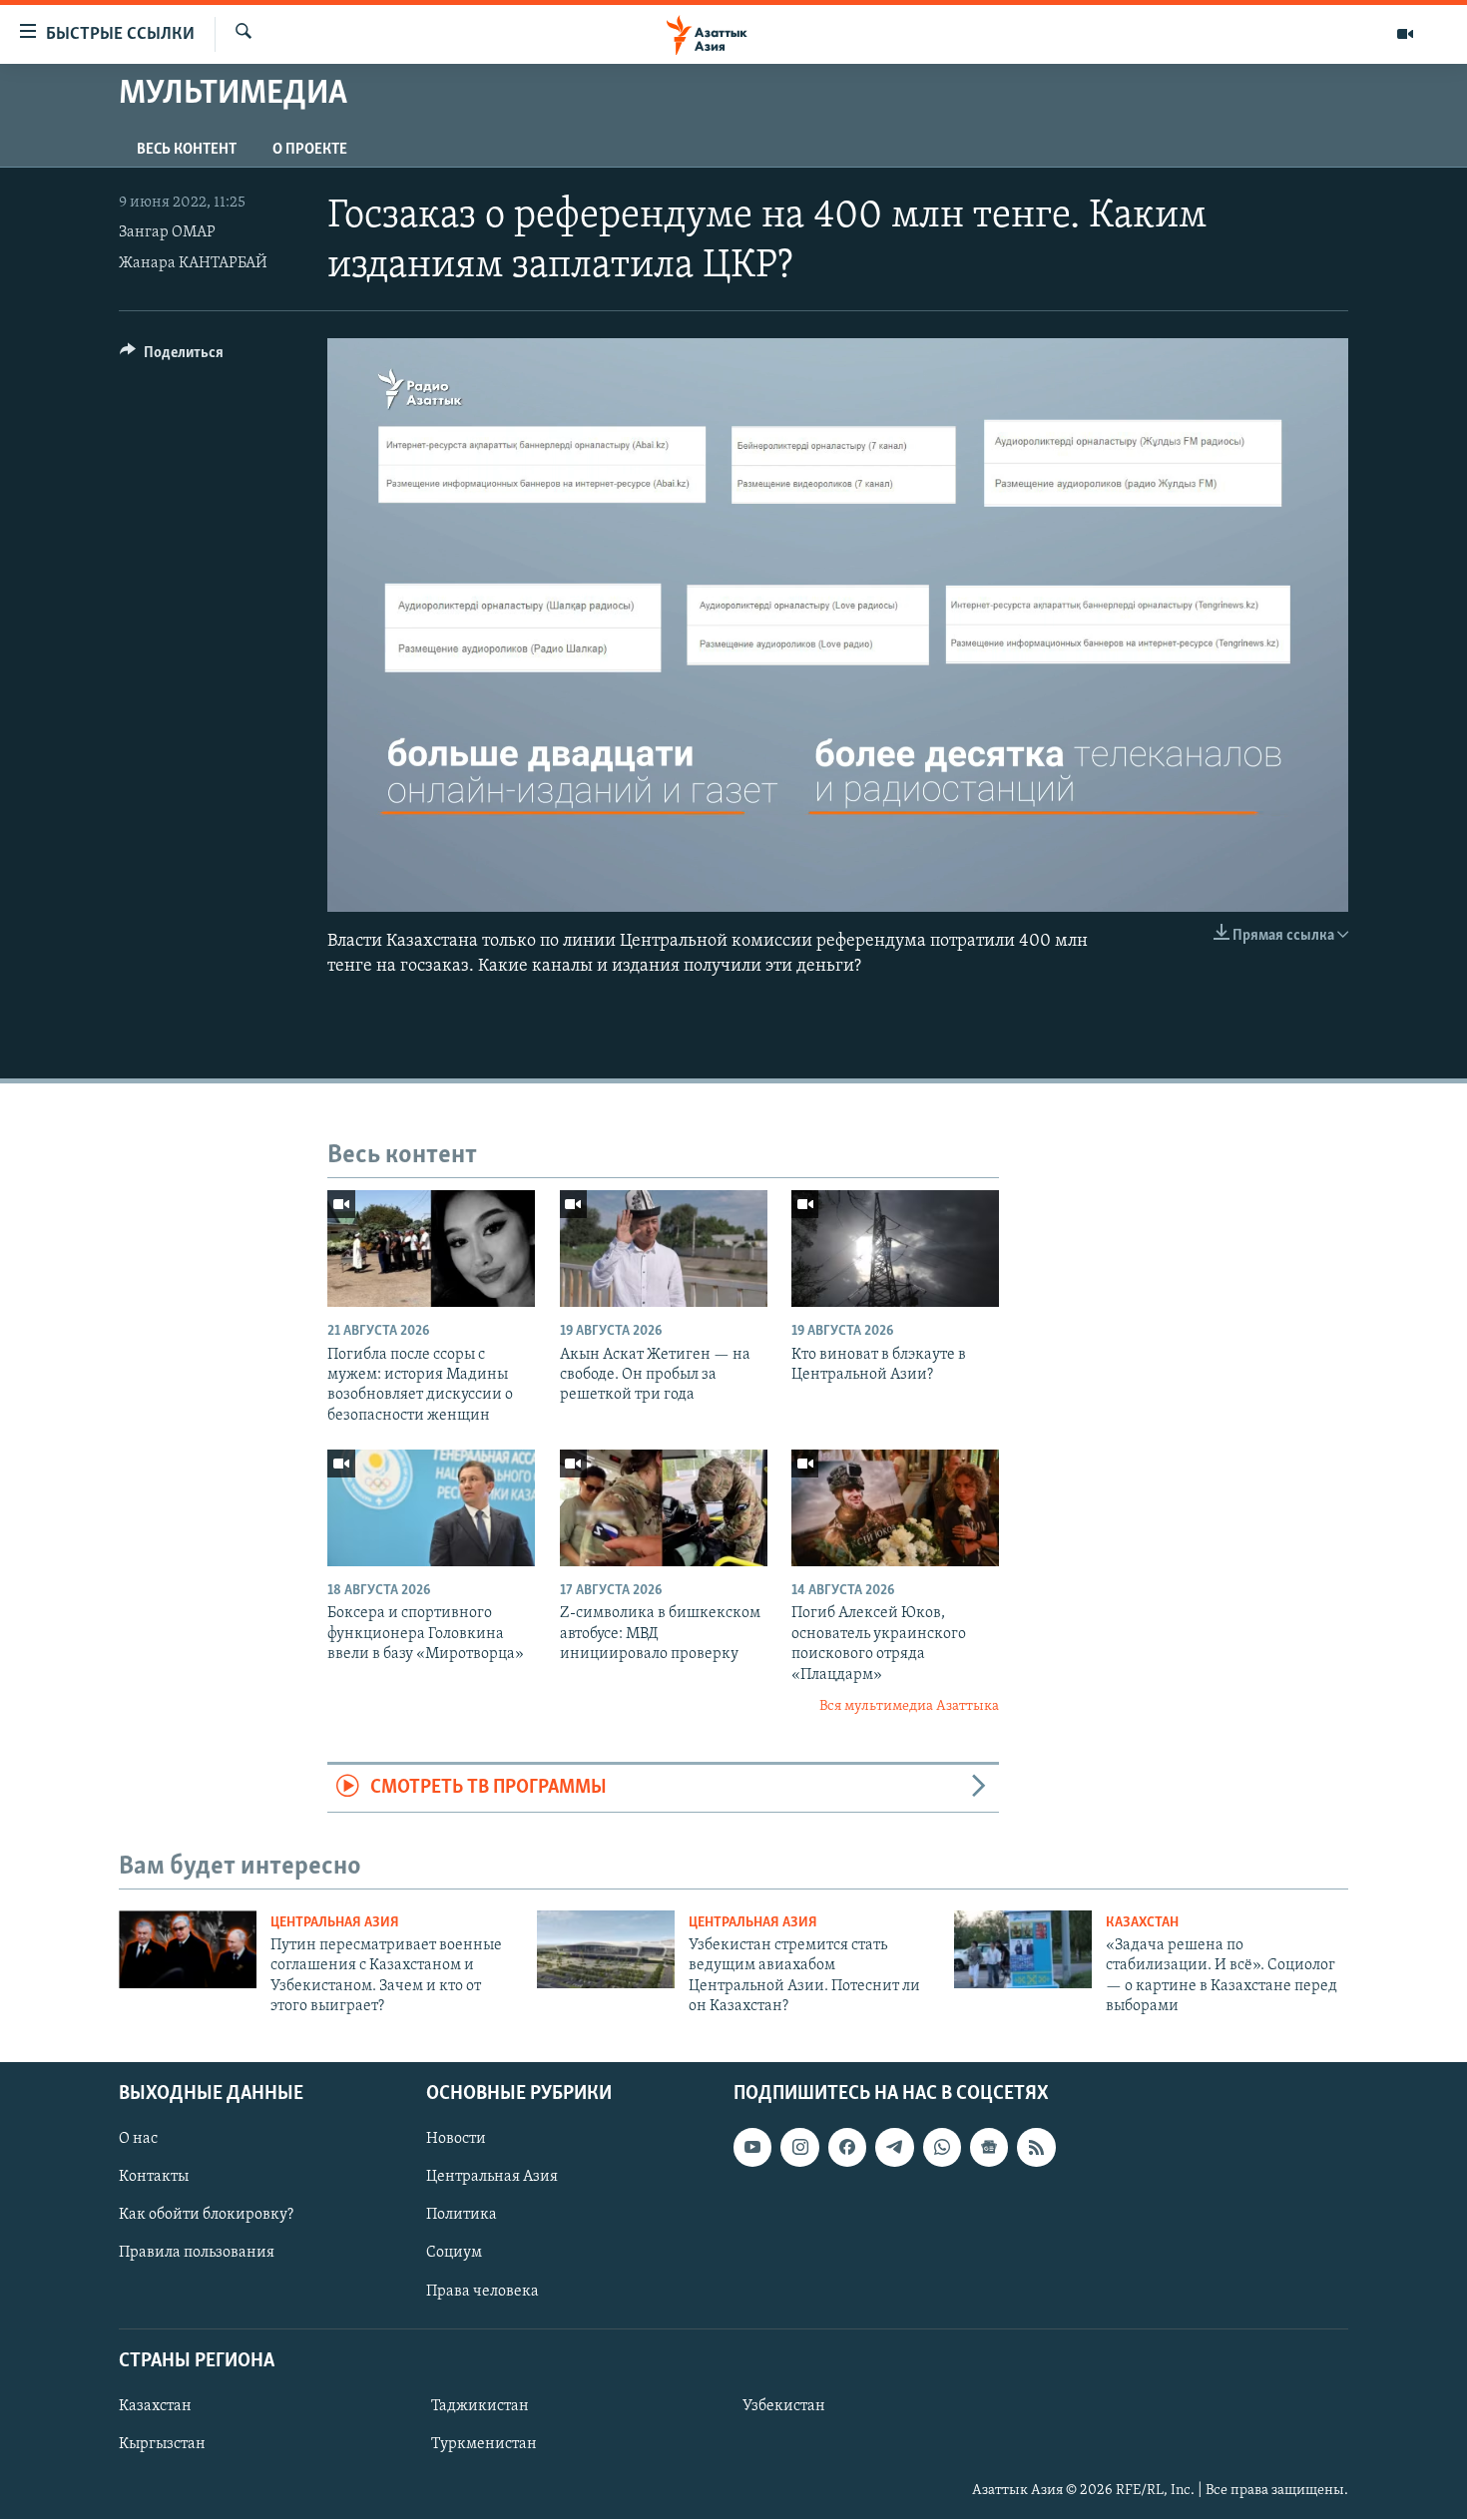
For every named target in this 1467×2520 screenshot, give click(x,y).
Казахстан (1142, 1923)
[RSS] (1036, 2148)
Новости (456, 2140)
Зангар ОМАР (167, 232)
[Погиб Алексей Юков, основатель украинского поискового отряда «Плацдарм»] (895, 1508)
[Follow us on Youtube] (752, 2148)
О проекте (310, 150)
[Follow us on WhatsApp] (942, 2148)
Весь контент (187, 150)
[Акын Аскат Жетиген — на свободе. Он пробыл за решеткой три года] (664, 1249)
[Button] (172, 357)
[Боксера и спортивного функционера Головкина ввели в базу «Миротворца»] (431, 1508)
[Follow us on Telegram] (894, 2148)
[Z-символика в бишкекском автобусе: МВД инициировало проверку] (664, 1508)
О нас (138, 2140)
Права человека (483, 2292)
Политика (462, 2216)
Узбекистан (784, 2406)
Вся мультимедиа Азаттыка (909, 1706)
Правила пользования (197, 2254)
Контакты (154, 2178)
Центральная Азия (335, 1923)
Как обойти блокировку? (206, 2216)
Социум (454, 2254)
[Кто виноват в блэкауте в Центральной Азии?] (895, 1249)
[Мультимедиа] (1405, 34)
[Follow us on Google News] (989, 2148)
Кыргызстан (162, 2444)
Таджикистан (480, 2406)
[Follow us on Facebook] (847, 2148)
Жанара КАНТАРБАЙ (193, 263)
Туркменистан (484, 2444)
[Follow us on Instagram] (799, 2148)
